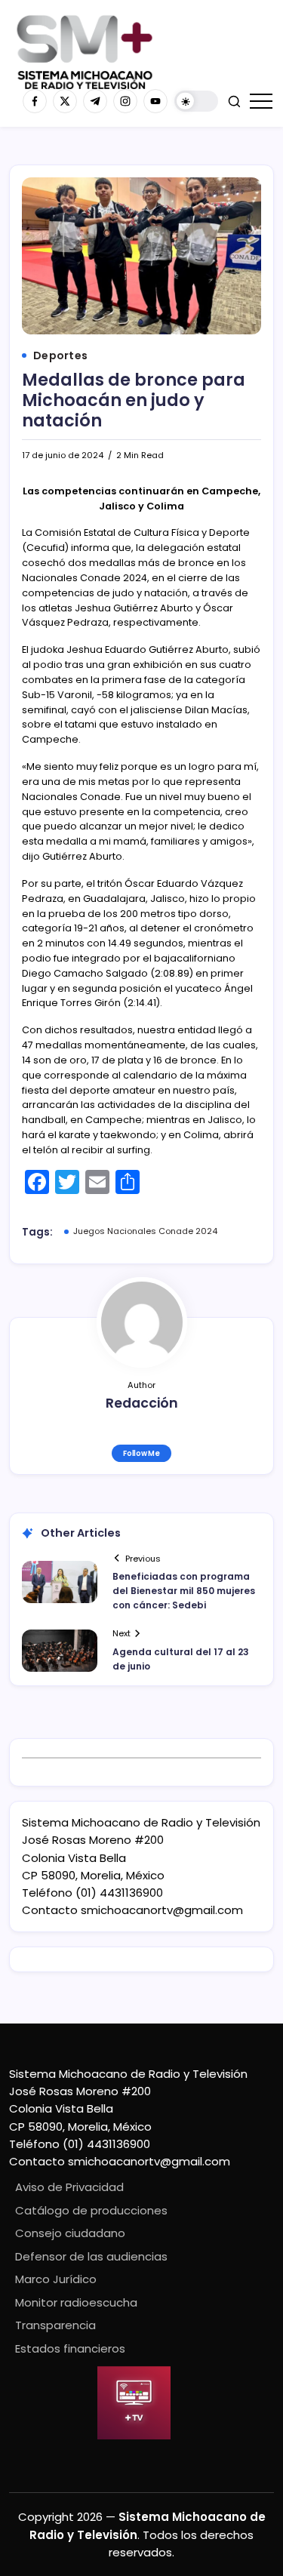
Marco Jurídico (56, 2279)
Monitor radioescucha (76, 2302)
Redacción (142, 1403)
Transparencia (55, 2325)
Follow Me (141, 1453)
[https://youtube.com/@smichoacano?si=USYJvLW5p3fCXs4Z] (155, 101)
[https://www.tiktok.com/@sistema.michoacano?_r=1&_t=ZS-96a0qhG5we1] (95, 101)
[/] (65, 101)
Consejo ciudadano (70, 2233)
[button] (196, 102)
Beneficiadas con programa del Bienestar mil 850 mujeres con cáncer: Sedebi (184, 1591)
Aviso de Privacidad (69, 2187)
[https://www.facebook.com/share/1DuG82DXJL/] (35, 101)
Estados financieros (70, 2348)
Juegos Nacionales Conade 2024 (145, 1231)
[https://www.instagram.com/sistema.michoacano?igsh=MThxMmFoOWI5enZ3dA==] (125, 101)
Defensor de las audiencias (91, 2256)
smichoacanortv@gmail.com (162, 1910)
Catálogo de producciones (91, 2210)
